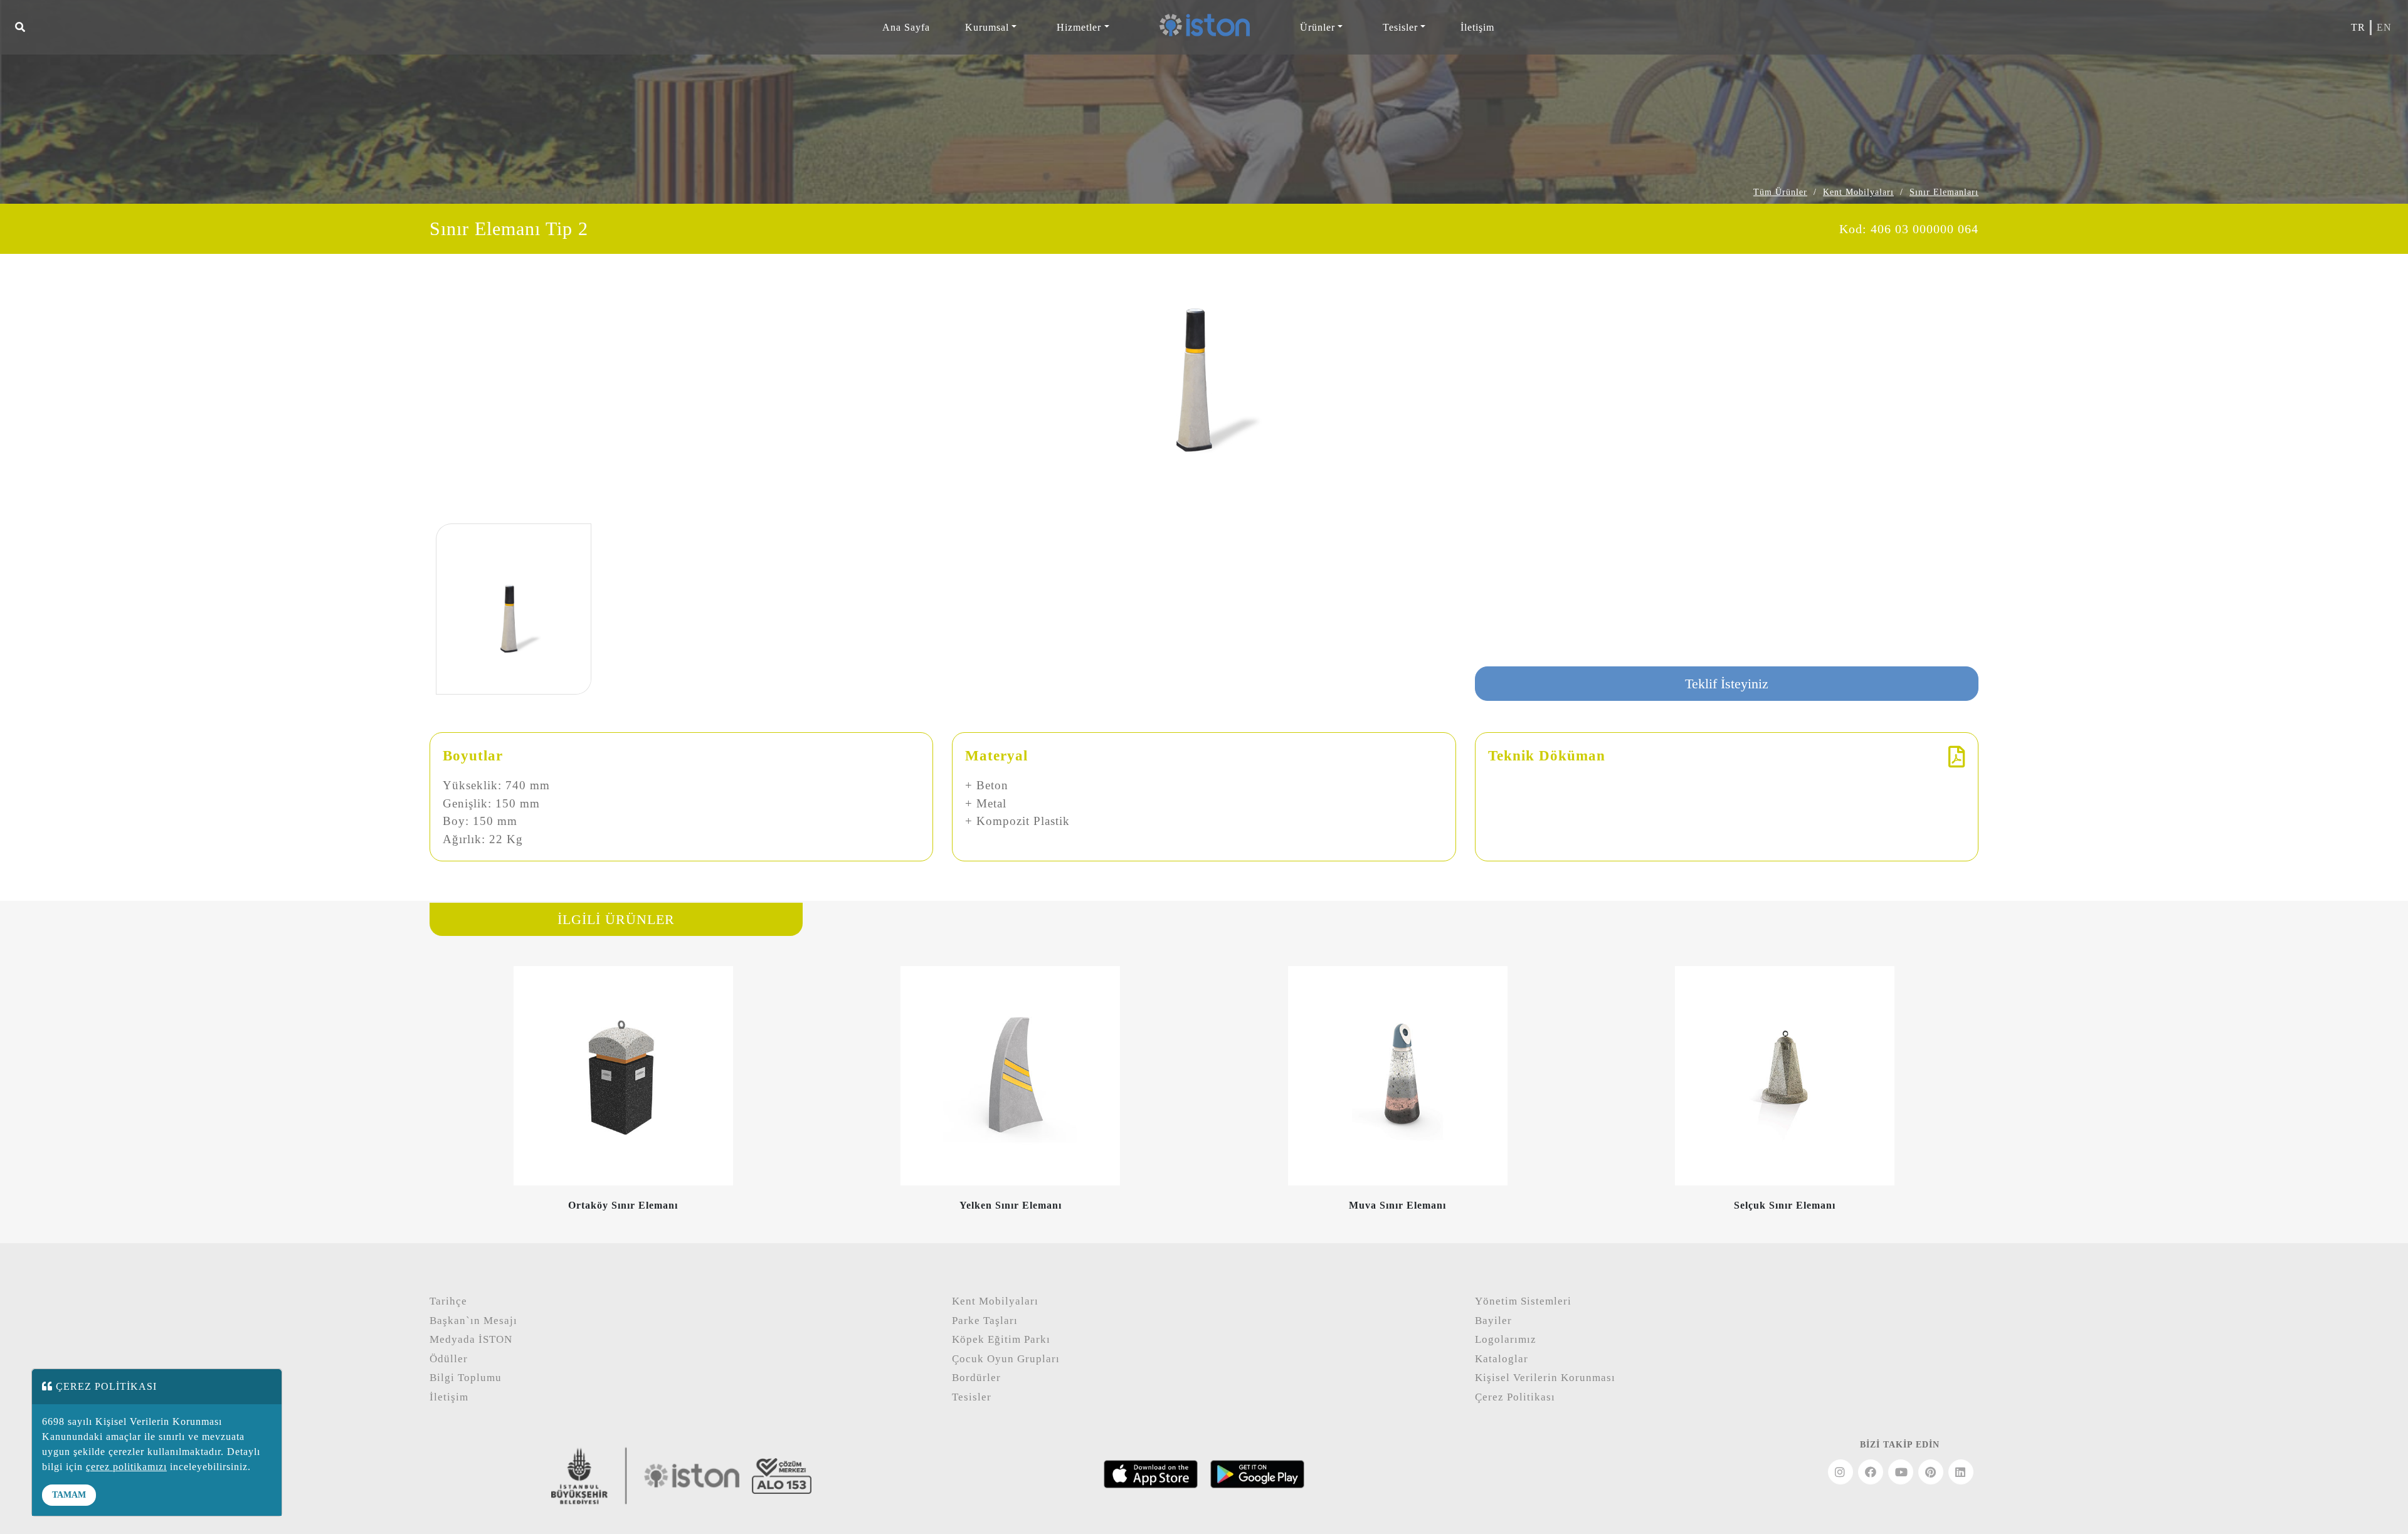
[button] (20, 28)
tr (2358, 27)
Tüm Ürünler (1780, 192)
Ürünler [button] (1318, 27)
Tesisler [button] (1400, 27)
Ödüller (449, 1359)
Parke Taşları (985, 1321)
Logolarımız (1506, 1339)
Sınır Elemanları (1944, 192)
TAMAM (69, 1495)
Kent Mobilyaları (1858, 192)
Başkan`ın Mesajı (473, 1321)
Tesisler (972, 1397)
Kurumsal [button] (987, 27)
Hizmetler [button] (1079, 27)
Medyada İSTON (471, 1339)
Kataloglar (1502, 1359)
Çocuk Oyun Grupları (1006, 1359)
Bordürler (976, 1378)
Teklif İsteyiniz (1727, 684)
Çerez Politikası (1515, 1397)
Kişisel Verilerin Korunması (1545, 1378)
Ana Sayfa (906, 27)
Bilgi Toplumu (466, 1378)
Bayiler (1493, 1321)
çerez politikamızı (126, 1467)
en (2384, 27)
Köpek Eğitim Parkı (1001, 1339)
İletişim (1477, 27)
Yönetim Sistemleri (1523, 1301)
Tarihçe (448, 1301)
